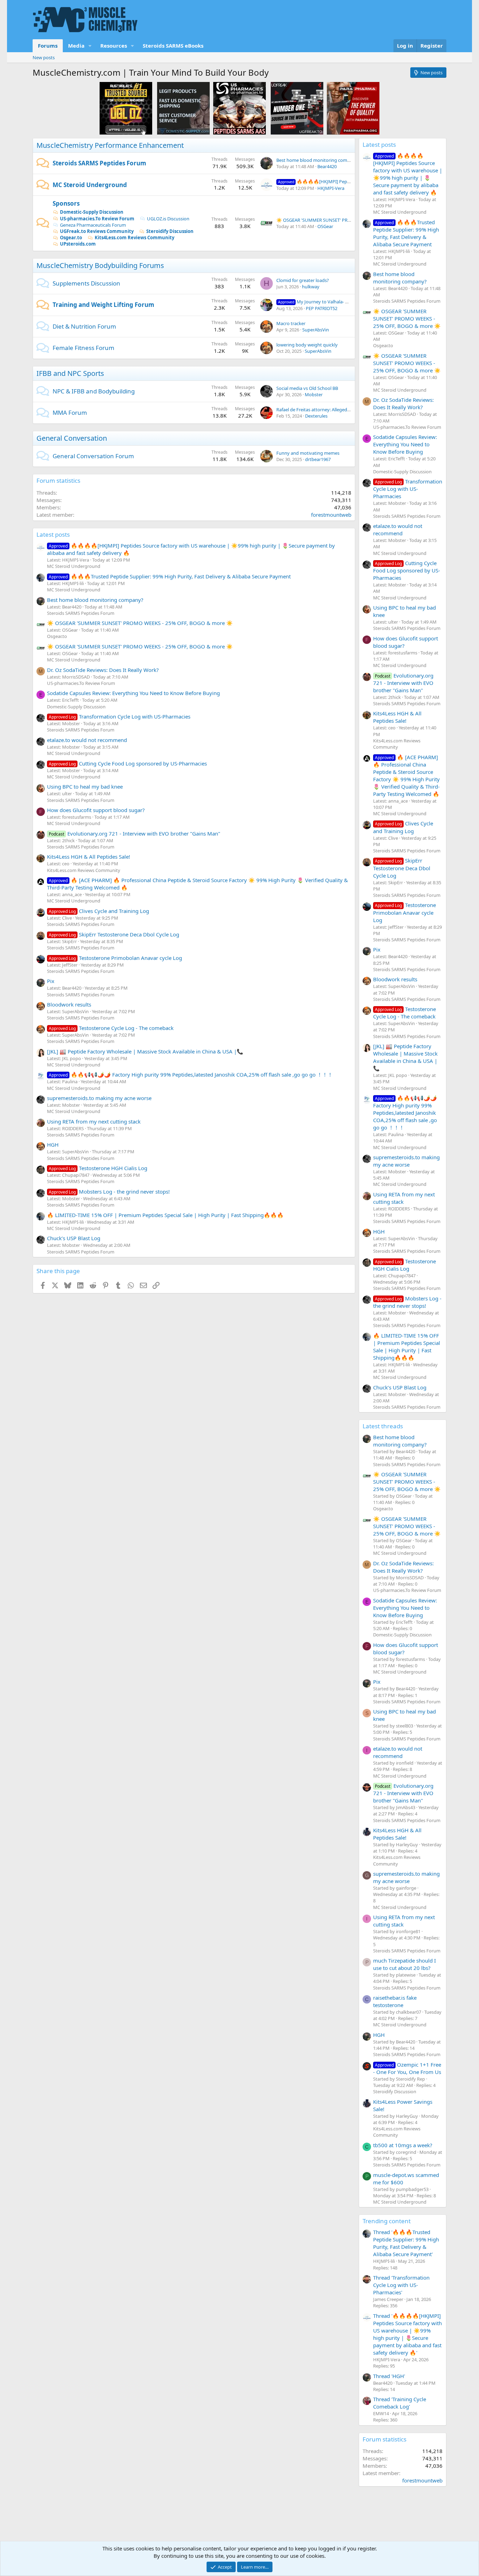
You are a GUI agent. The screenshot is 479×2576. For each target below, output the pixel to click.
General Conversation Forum (93, 456)
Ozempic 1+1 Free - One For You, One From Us (407, 2068)
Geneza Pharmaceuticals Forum (93, 225)
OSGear (325, 226)
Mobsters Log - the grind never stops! (109, 1191)
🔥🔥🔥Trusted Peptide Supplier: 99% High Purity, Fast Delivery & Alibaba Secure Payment (170, 576)
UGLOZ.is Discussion (168, 219)
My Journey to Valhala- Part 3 (318, 302)
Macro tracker (291, 323)
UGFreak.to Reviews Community (97, 231)
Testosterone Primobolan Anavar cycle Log (115, 958)
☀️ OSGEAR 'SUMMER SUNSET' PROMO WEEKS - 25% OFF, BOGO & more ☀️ (140, 623)
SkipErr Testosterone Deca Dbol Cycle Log (114, 934)
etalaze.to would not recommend (87, 740)
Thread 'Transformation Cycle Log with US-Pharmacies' (401, 2285)
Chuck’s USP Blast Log (74, 1238)
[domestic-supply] (183, 108)
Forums (48, 46)
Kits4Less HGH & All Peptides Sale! (89, 857)
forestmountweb (331, 515)
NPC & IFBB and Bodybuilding (94, 391)
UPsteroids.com (78, 244)
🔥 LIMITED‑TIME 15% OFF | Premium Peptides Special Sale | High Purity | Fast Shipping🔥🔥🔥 (165, 1215)
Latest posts (53, 534)
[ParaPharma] (353, 108)
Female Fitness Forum (83, 348)
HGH (53, 1145)
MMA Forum (70, 413)
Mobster (314, 394)
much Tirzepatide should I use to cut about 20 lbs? (404, 1964)
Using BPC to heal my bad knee (85, 786)
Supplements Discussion (86, 283)
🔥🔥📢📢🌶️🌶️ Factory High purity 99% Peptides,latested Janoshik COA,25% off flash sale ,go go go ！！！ (191, 1074)
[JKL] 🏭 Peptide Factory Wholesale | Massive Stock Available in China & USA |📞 (145, 1051)
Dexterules (316, 416)
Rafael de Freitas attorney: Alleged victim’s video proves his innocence (349, 410)
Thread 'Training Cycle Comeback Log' (400, 2403)
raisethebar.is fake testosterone (395, 2001)
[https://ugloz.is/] (126, 108)
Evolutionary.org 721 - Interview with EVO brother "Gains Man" (134, 833)
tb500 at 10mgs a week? (403, 2145)
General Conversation (72, 438)
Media (76, 46)
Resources (114, 46)
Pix (51, 981)
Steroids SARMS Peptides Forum (99, 163)
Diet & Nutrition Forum (84, 326)
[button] (90, 46)
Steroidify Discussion (170, 231)
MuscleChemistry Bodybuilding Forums (100, 265)
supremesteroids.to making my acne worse (99, 1098)
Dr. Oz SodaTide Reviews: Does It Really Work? (103, 670)
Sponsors (66, 203)
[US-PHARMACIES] (239, 108)
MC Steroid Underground (90, 185)
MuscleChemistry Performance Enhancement (110, 145)
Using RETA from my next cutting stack (94, 1121)
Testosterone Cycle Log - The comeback (111, 1028)
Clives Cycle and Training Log (99, 911)
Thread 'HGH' (389, 2376)
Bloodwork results (69, 1004)
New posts (44, 57)
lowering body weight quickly (307, 345)
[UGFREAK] (297, 108)
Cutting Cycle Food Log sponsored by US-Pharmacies (128, 763)
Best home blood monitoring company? (318, 160)
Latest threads (383, 1426)
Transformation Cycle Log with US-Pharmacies (120, 716)
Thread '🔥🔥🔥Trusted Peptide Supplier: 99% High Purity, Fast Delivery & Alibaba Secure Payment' (406, 2243)
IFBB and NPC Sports (70, 373)
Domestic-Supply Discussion (92, 212)
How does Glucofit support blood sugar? (96, 810)
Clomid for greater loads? (303, 280)
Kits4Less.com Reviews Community (134, 238)
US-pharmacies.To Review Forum (97, 219)
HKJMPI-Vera (331, 188)
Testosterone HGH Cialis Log (98, 1168)
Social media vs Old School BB (307, 388)
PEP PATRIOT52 (322, 308)
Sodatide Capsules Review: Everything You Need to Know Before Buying (133, 693)
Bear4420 (327, 166)
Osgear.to (71, 238)
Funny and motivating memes (308, 453)
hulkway (311, 287)
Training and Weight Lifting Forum (103, 305)
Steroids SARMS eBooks (173, 46)
